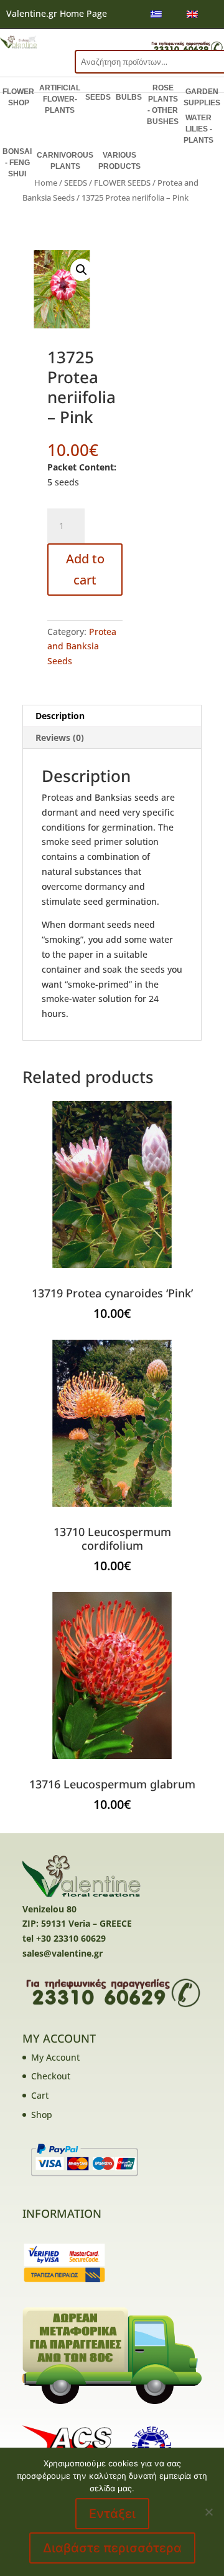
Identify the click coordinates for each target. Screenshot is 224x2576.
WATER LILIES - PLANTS (198, 129)
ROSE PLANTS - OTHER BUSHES (163, 105)
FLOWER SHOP (18, 97)
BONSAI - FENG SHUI (17, 163)
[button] (82, 270)
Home (46, 183)
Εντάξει (112, 2514)
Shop (42, 2115)
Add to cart (85, 569)
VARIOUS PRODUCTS (119, 161)
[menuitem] (156, 14)
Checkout (51, 2076)
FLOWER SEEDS (122, 183)
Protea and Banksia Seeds (82, 646)
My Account (55, 2057)
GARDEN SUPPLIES (202, 97)
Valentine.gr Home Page (57, 13)
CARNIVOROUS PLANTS (65, 161)
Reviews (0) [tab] (60, 737)
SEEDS (98, 97)
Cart (40, 2095)
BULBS (129, 97)
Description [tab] (60, 716)
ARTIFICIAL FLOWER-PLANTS (60, 99)
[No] (208, 2512)
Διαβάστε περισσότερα (112, 2548)
